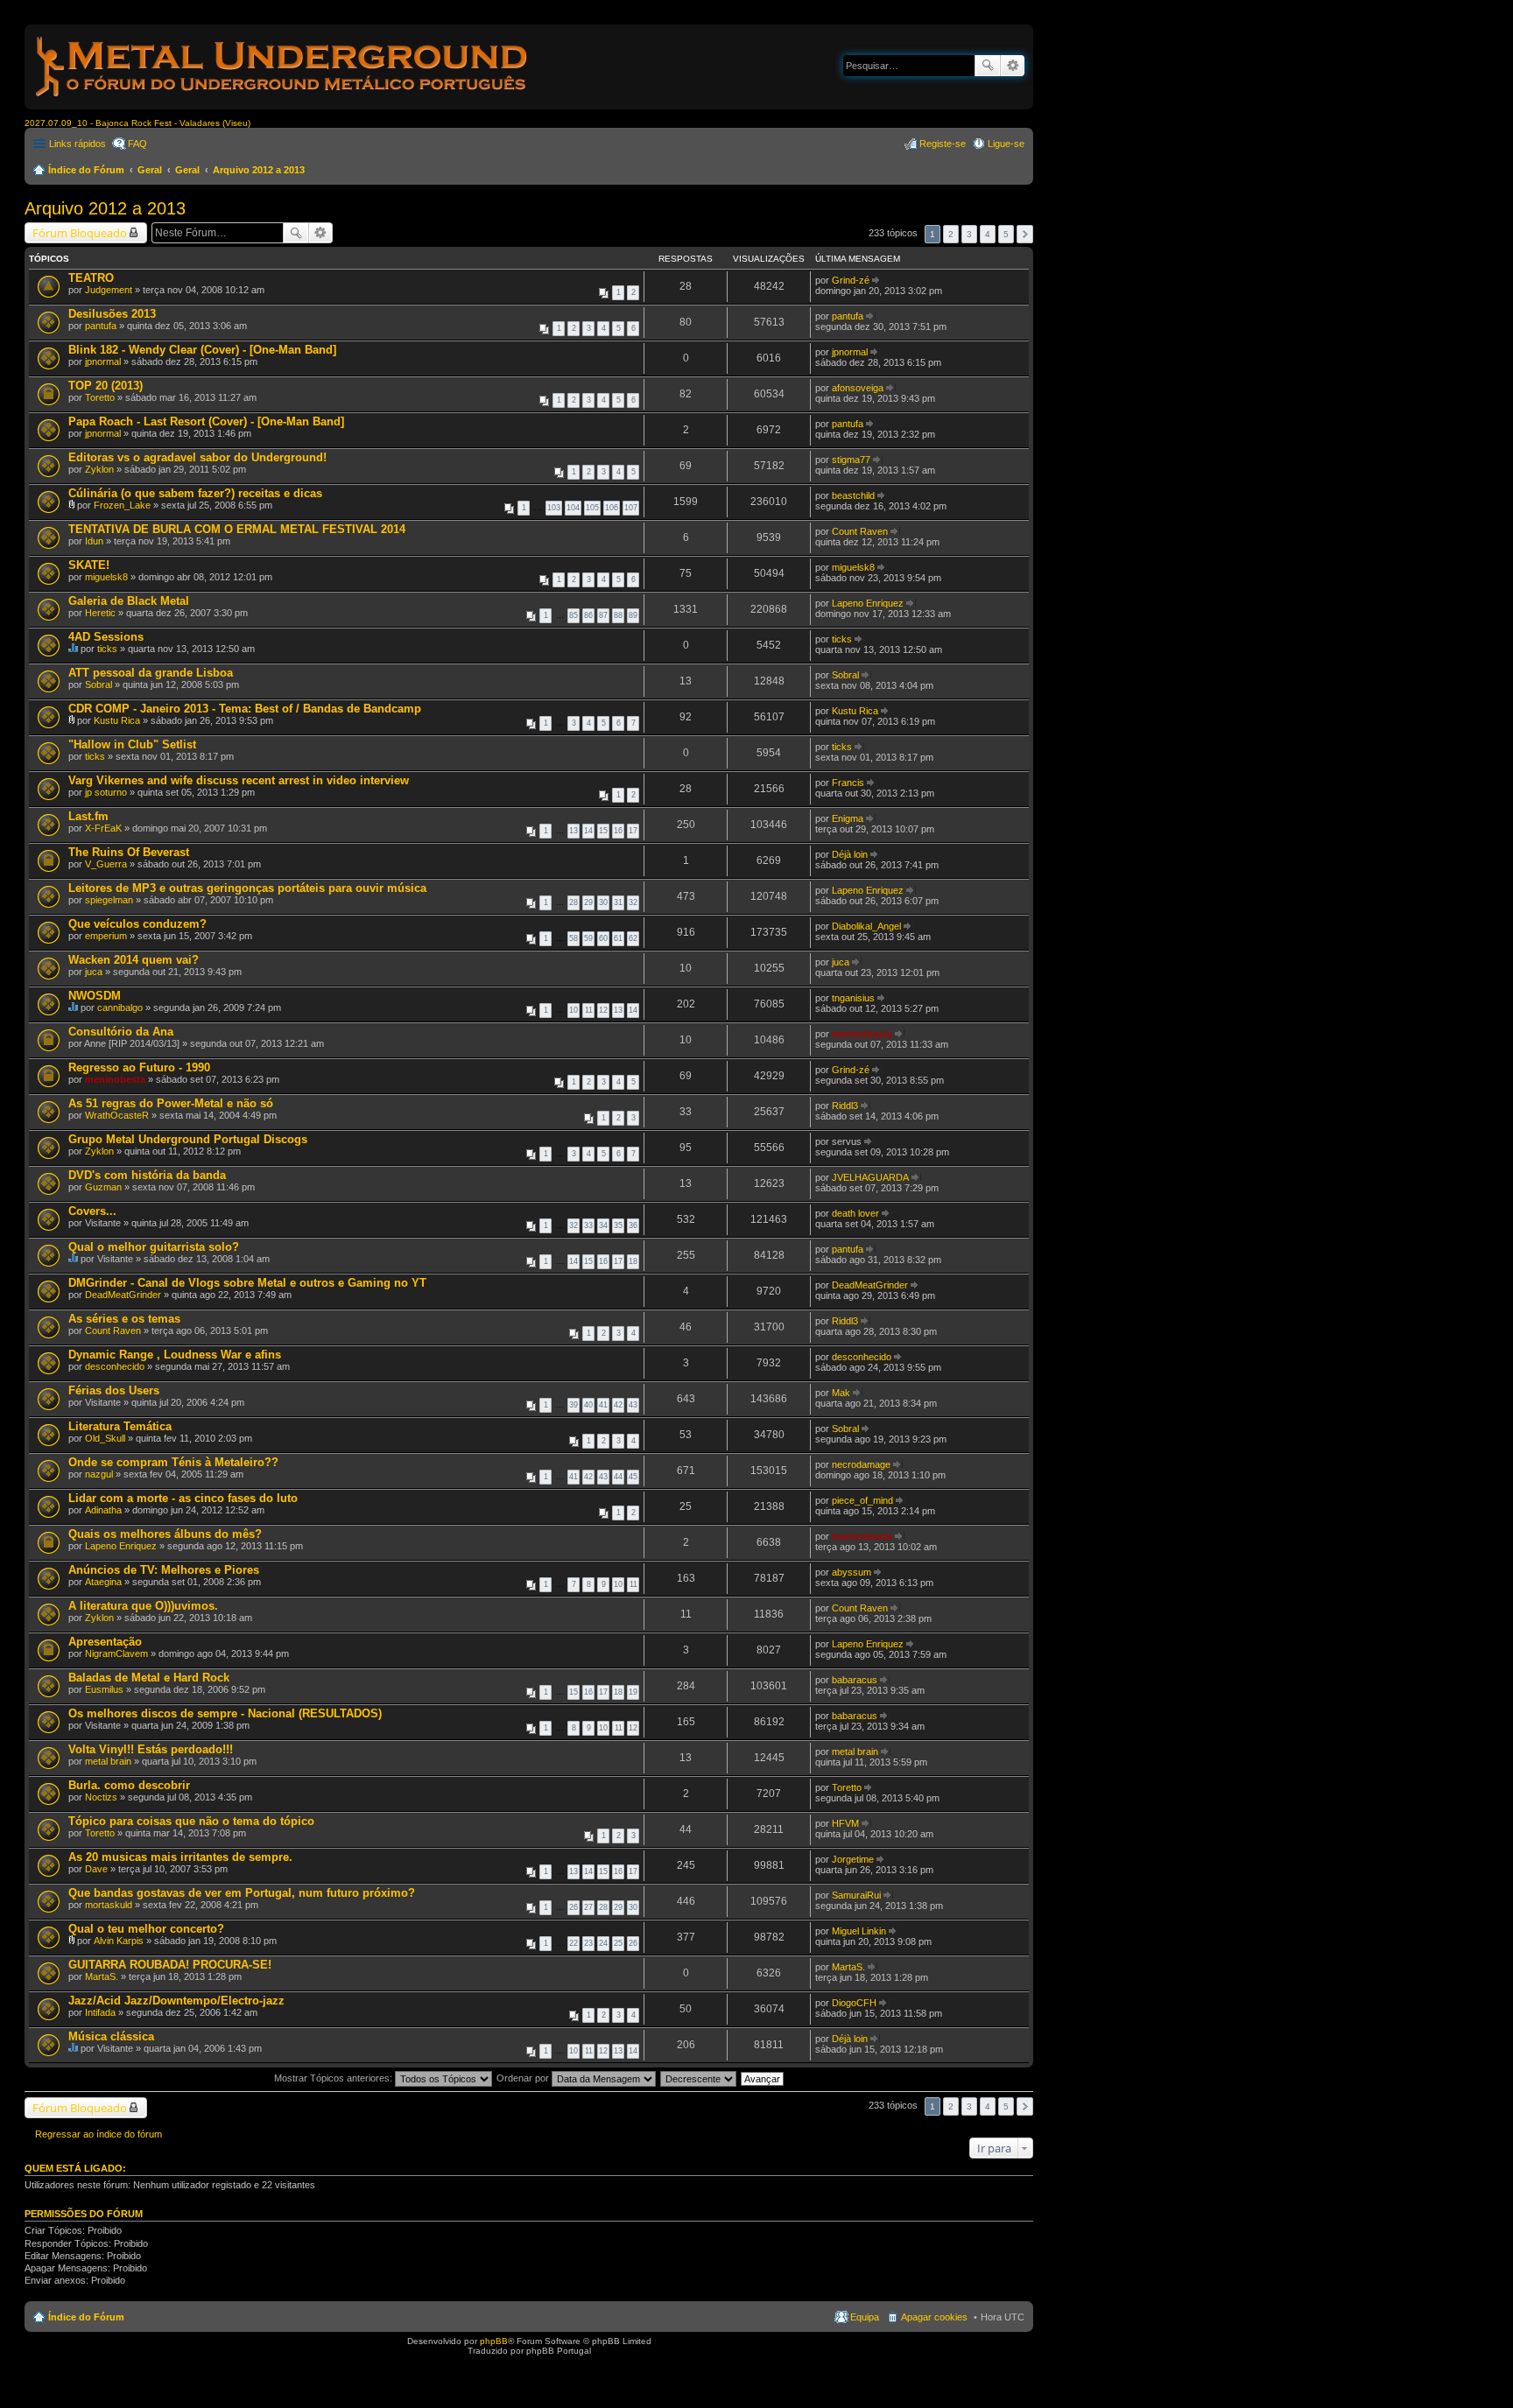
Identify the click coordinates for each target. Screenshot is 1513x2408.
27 (588, 1907)
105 (592, 508)
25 (618, 1943)
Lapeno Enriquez (868, 603)
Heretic (100, 613)
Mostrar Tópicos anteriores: (334, 2078)
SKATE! (89, 565)
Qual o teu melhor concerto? (146, 1929)
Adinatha (103, 1510)
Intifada (100, 2012)
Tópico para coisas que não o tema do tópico (191, 1821)
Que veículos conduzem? (137, 924)
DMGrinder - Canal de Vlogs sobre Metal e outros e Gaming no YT (247, 1283)
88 (618, 615)
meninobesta (862, 1034)
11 (589, 1010)
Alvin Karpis (119, 1941)
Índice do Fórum (86, 170)
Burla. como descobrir (129, 1785)
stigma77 (851, 460)
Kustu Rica (117, 720)
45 (633, 1477)
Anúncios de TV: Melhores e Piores (164, 1570)
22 (574, 1943)
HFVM (845, 1823)
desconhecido (115, 1366)
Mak (841, 1393)
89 (633, 615)
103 (554, 508)
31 (618, 902)
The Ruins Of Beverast (129, 852)
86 (588, 615)
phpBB (494, 2341)
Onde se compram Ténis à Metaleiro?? (173, 1462)
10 (574, 1010)
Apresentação (105, 1642)
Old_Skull (105, 1438)
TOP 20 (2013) (106, 386)
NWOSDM (95, 996)
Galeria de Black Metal (129, 601)
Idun (94, 541)
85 (574, 615)
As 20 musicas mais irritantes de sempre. (180, 1857)
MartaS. (102, 1976)
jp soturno (106, 792)
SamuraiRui (856, 1895)
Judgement (109, 290)
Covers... (92, 1211)
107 (631, 508)
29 (588, 902)
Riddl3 (845, 1106)
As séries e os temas (124, 1319)
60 (603, 938)
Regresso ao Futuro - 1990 (139, 1067)
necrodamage (861, 1464)
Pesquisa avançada (1013, 66)
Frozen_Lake (122, 505)
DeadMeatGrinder (123, 1295)
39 (574, 1405)
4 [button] (988, 234)
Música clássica (111, 2036)
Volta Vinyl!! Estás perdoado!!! (151, 1749)
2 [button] (951, 234)
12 (603, 1010)
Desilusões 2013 (112, 314)
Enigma (848, 818)
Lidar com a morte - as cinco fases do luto (183, 1498)
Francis (848, 783)
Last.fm (88, 816)
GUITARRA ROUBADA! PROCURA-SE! (170, 1965)
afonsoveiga (858, 388)
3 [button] (969, 234)
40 (588, 1405)
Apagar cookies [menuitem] (934, 2317)
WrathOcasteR (117, 1115)
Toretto (100, 397)
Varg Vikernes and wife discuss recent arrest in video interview (239, 780)
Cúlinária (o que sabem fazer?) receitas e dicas (195, 493)
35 (618, 1225)
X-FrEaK (103, 828)
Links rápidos (77, 144)
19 (633, 1692)
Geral (150, 170)
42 (618, 1405)
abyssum (852, 1572)
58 (574, 938)
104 (573, 508)
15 (603, 831)
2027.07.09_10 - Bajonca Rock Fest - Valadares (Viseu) (137, 123)
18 (633, 1261)
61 (618, 938)
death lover (855, 1213)
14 (588, 831)
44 (618, 1477)
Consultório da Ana (121, 1032)
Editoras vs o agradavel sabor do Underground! (197, 457)
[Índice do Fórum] (283, 100)
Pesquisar (988, 66)
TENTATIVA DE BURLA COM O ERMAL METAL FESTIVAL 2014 (237, 529)
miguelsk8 (106, 577)
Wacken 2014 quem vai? (134, 960)
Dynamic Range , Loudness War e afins (175, 1355)
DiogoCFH (854, 2003)
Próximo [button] (1025, 234)
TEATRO (91, 278)
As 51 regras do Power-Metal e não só (171, 1103)
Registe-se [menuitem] (943, 144)
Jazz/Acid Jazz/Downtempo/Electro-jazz (176, 2001)
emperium (106, 936)
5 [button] (1006, 234)
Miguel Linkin (859, 1931)
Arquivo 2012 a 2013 (259, 170)
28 (574, 902)
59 (588, 938)
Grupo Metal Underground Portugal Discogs (188, 1139)
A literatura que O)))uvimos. (143, 1606)
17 (633, 831)
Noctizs (101, 1797)
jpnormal (103, 362)
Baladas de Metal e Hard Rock (149, 1678)
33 (588, 1225)
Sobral (99, 684)
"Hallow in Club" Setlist (132, 744)
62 (633, 938)
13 (574, 831)
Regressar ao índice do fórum (99, 2134)
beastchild (853, 495)
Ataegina (103, 1582)
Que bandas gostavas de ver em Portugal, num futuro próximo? (242, 1893)
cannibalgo (120, 1007)
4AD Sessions (106, 637)
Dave (96, 1869)
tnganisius (853, 998)
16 (618, 831)
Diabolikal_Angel (866, 926)
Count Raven (860, 531)
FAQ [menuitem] (137, 144)
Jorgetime (853, 1859)
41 (603, 1405)
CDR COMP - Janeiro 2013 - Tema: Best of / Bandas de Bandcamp (245, 709)
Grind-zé (851, 280)
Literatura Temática (120, 1426)
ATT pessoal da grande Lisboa (151, 673)
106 (612, 508)
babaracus (855, 1680)
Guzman (103, 1187)
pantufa (101, 326)
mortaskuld (109, 1905)
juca (94, 972)
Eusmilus (104, 1689)
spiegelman (109, 900)
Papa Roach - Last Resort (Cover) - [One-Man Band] (206, 421)
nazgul (99, 1474)
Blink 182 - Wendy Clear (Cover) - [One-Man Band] (202, 350)
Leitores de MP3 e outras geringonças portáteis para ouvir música (247, 888)
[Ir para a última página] (877, 280)
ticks (107, 649)
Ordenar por (524, 2078)
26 (574, 1907)
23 (588, 1943)
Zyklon (99, 469)
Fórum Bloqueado (80, 233)
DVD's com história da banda (147, 1175)
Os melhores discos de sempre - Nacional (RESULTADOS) (225, 1713)
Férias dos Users (114, 1390)
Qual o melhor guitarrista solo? (154, 1247)
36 (633, 1225)
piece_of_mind (862, 1500)
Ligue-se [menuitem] (1006, 144)
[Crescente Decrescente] (699, 2078)
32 (633, 902)
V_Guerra (106, 864)
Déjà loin (850, 854)
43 (633, 1405)
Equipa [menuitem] (865, 2317)
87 (603, 615)
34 (603, 1225)
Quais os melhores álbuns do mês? (165, 1534)
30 (603, 902)
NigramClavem (116, 1653)
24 (603, 1943)
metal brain (108, 1761)
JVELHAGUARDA (870, 1177)
